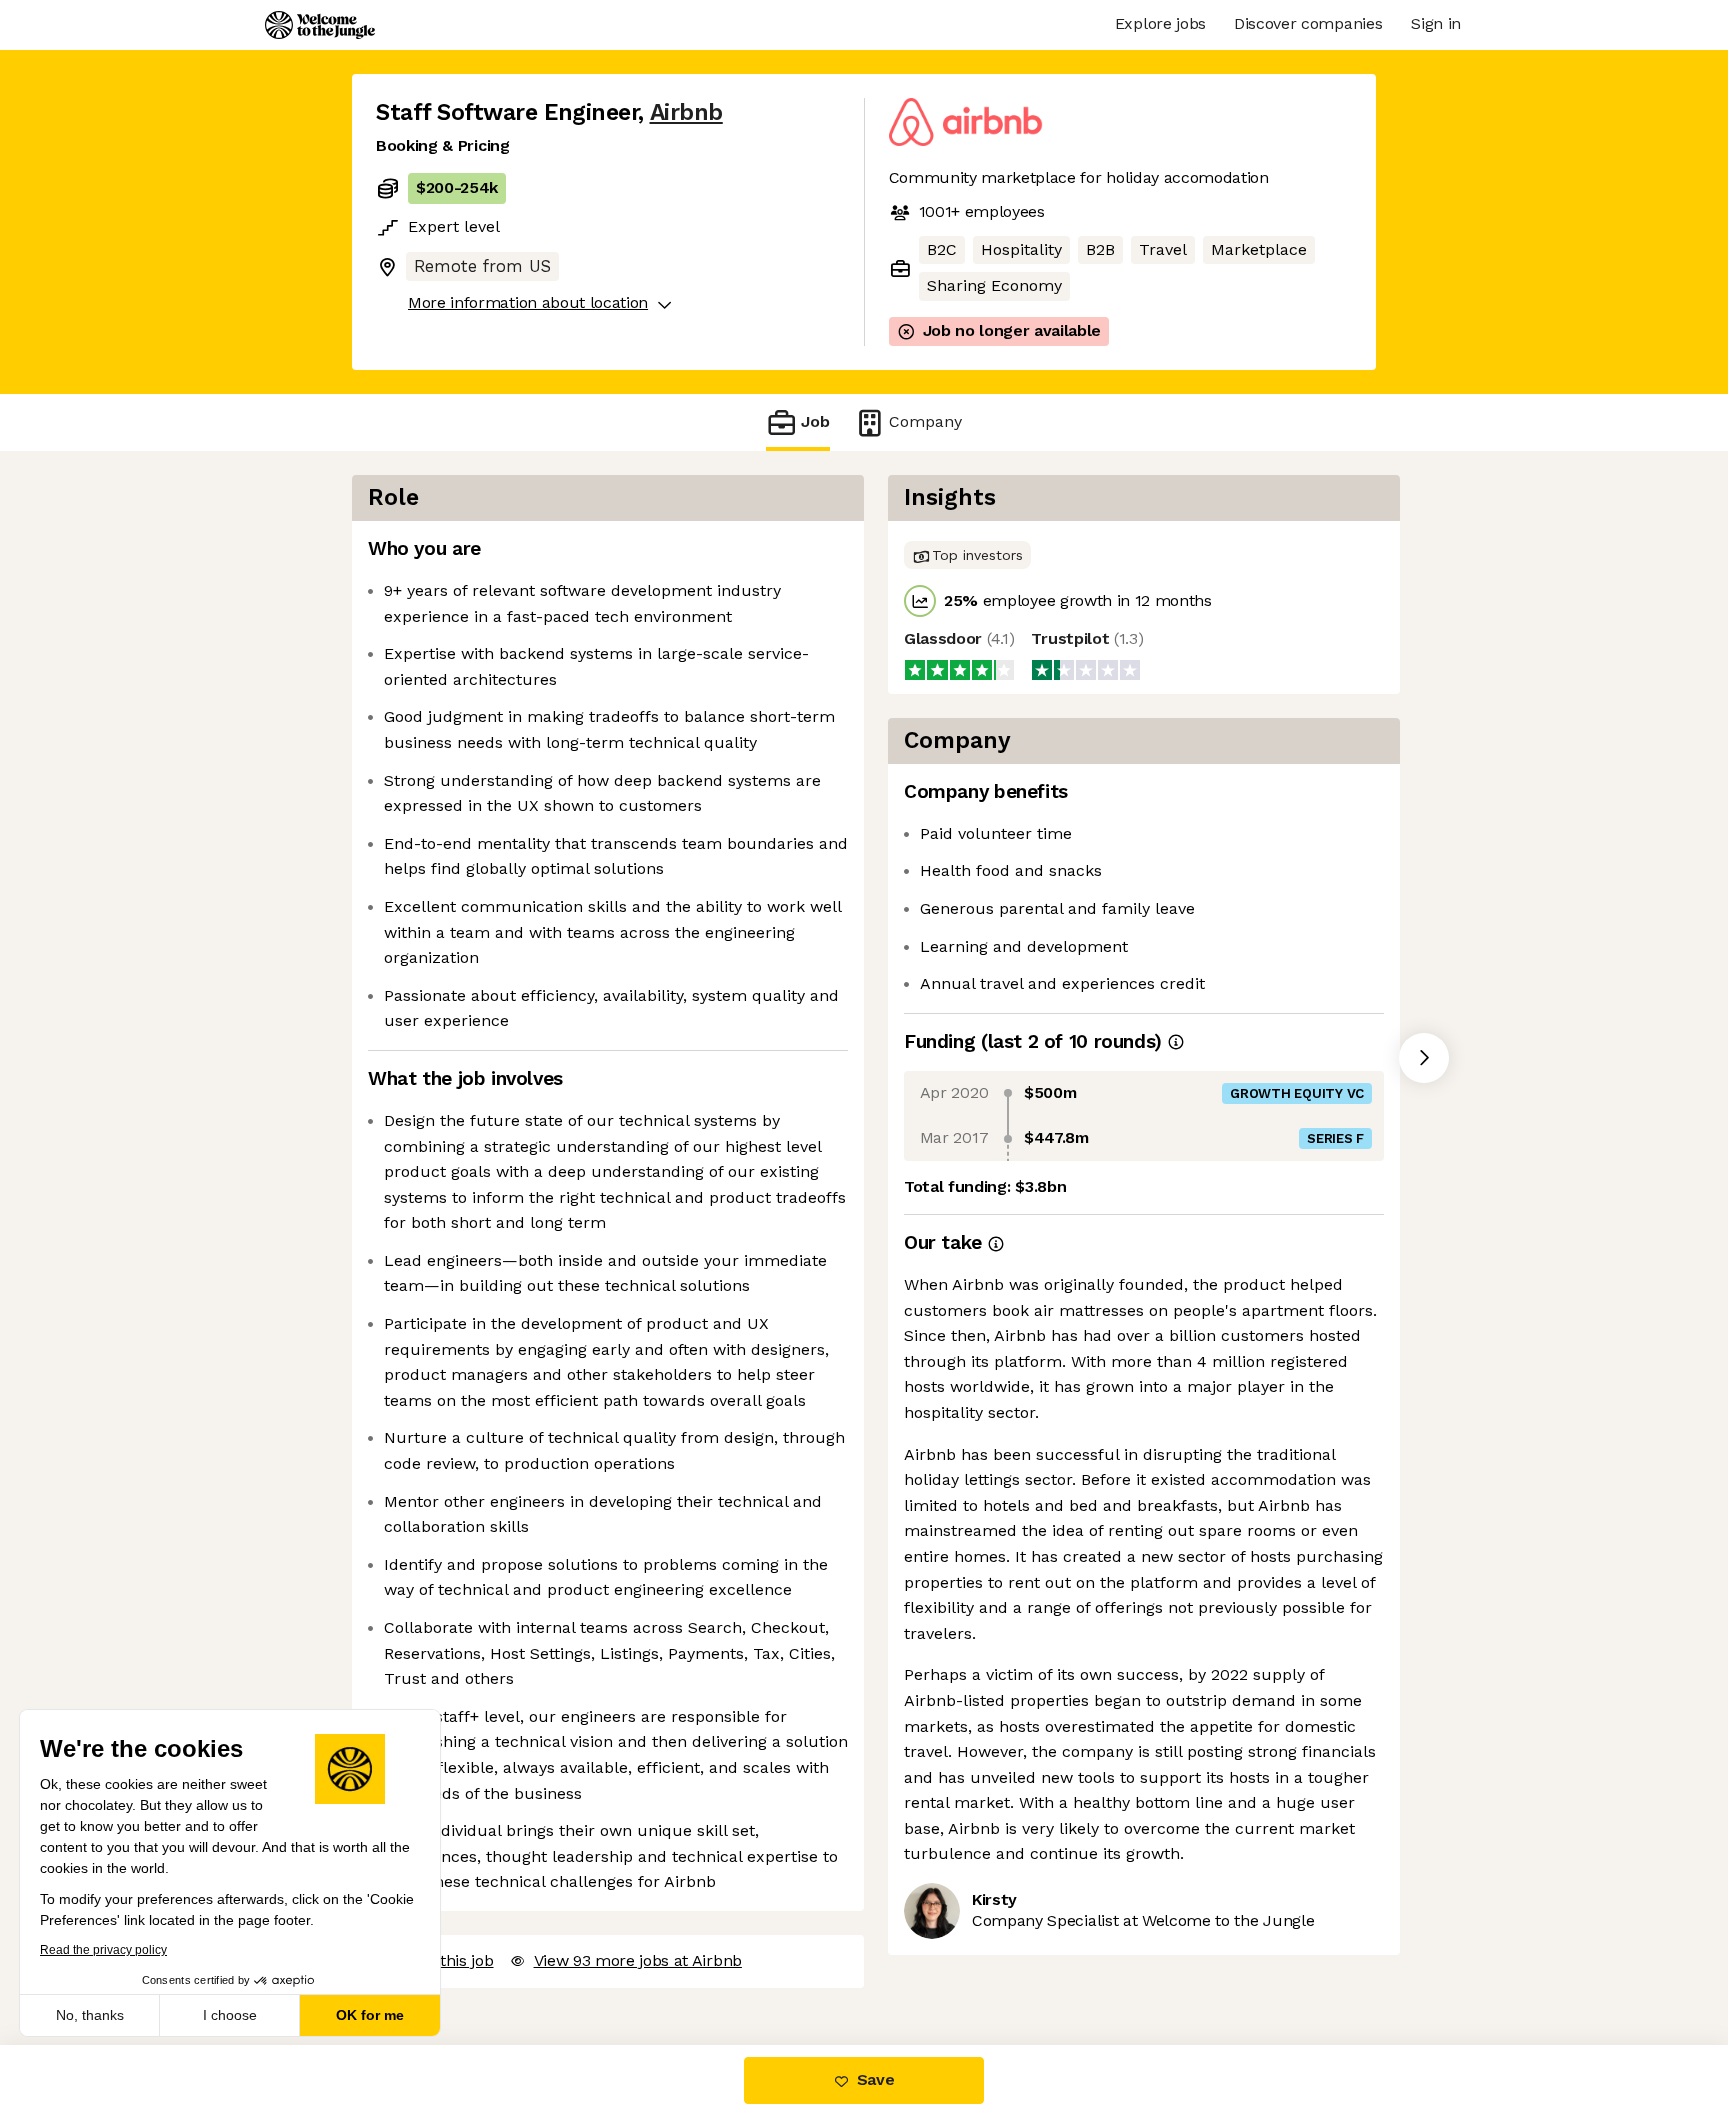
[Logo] (320, 25)
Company (925, 421)
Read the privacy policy (103, 1950)
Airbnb (686, 112)
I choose (230, 2015)
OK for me (370, 2015)
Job (815, 421)
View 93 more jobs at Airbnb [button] (638, 1960)
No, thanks (90, 2015)
